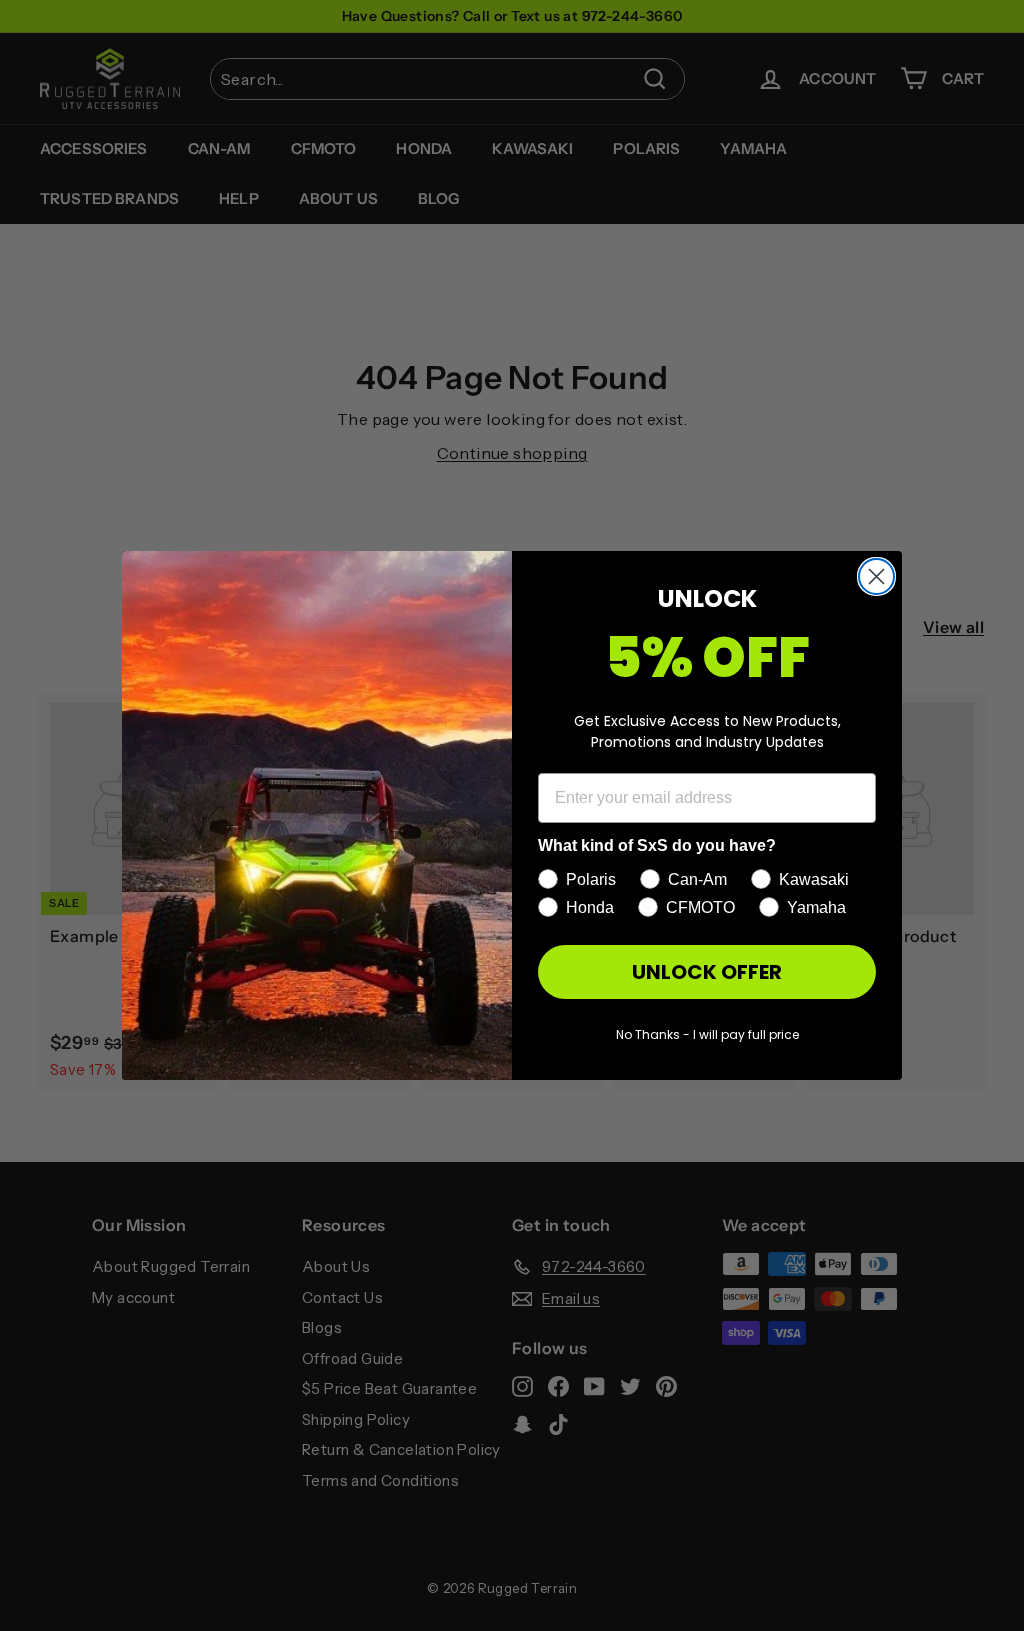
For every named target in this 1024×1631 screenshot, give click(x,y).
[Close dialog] (876, 576)
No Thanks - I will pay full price (707, 1034)
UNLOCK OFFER (707, 972)
